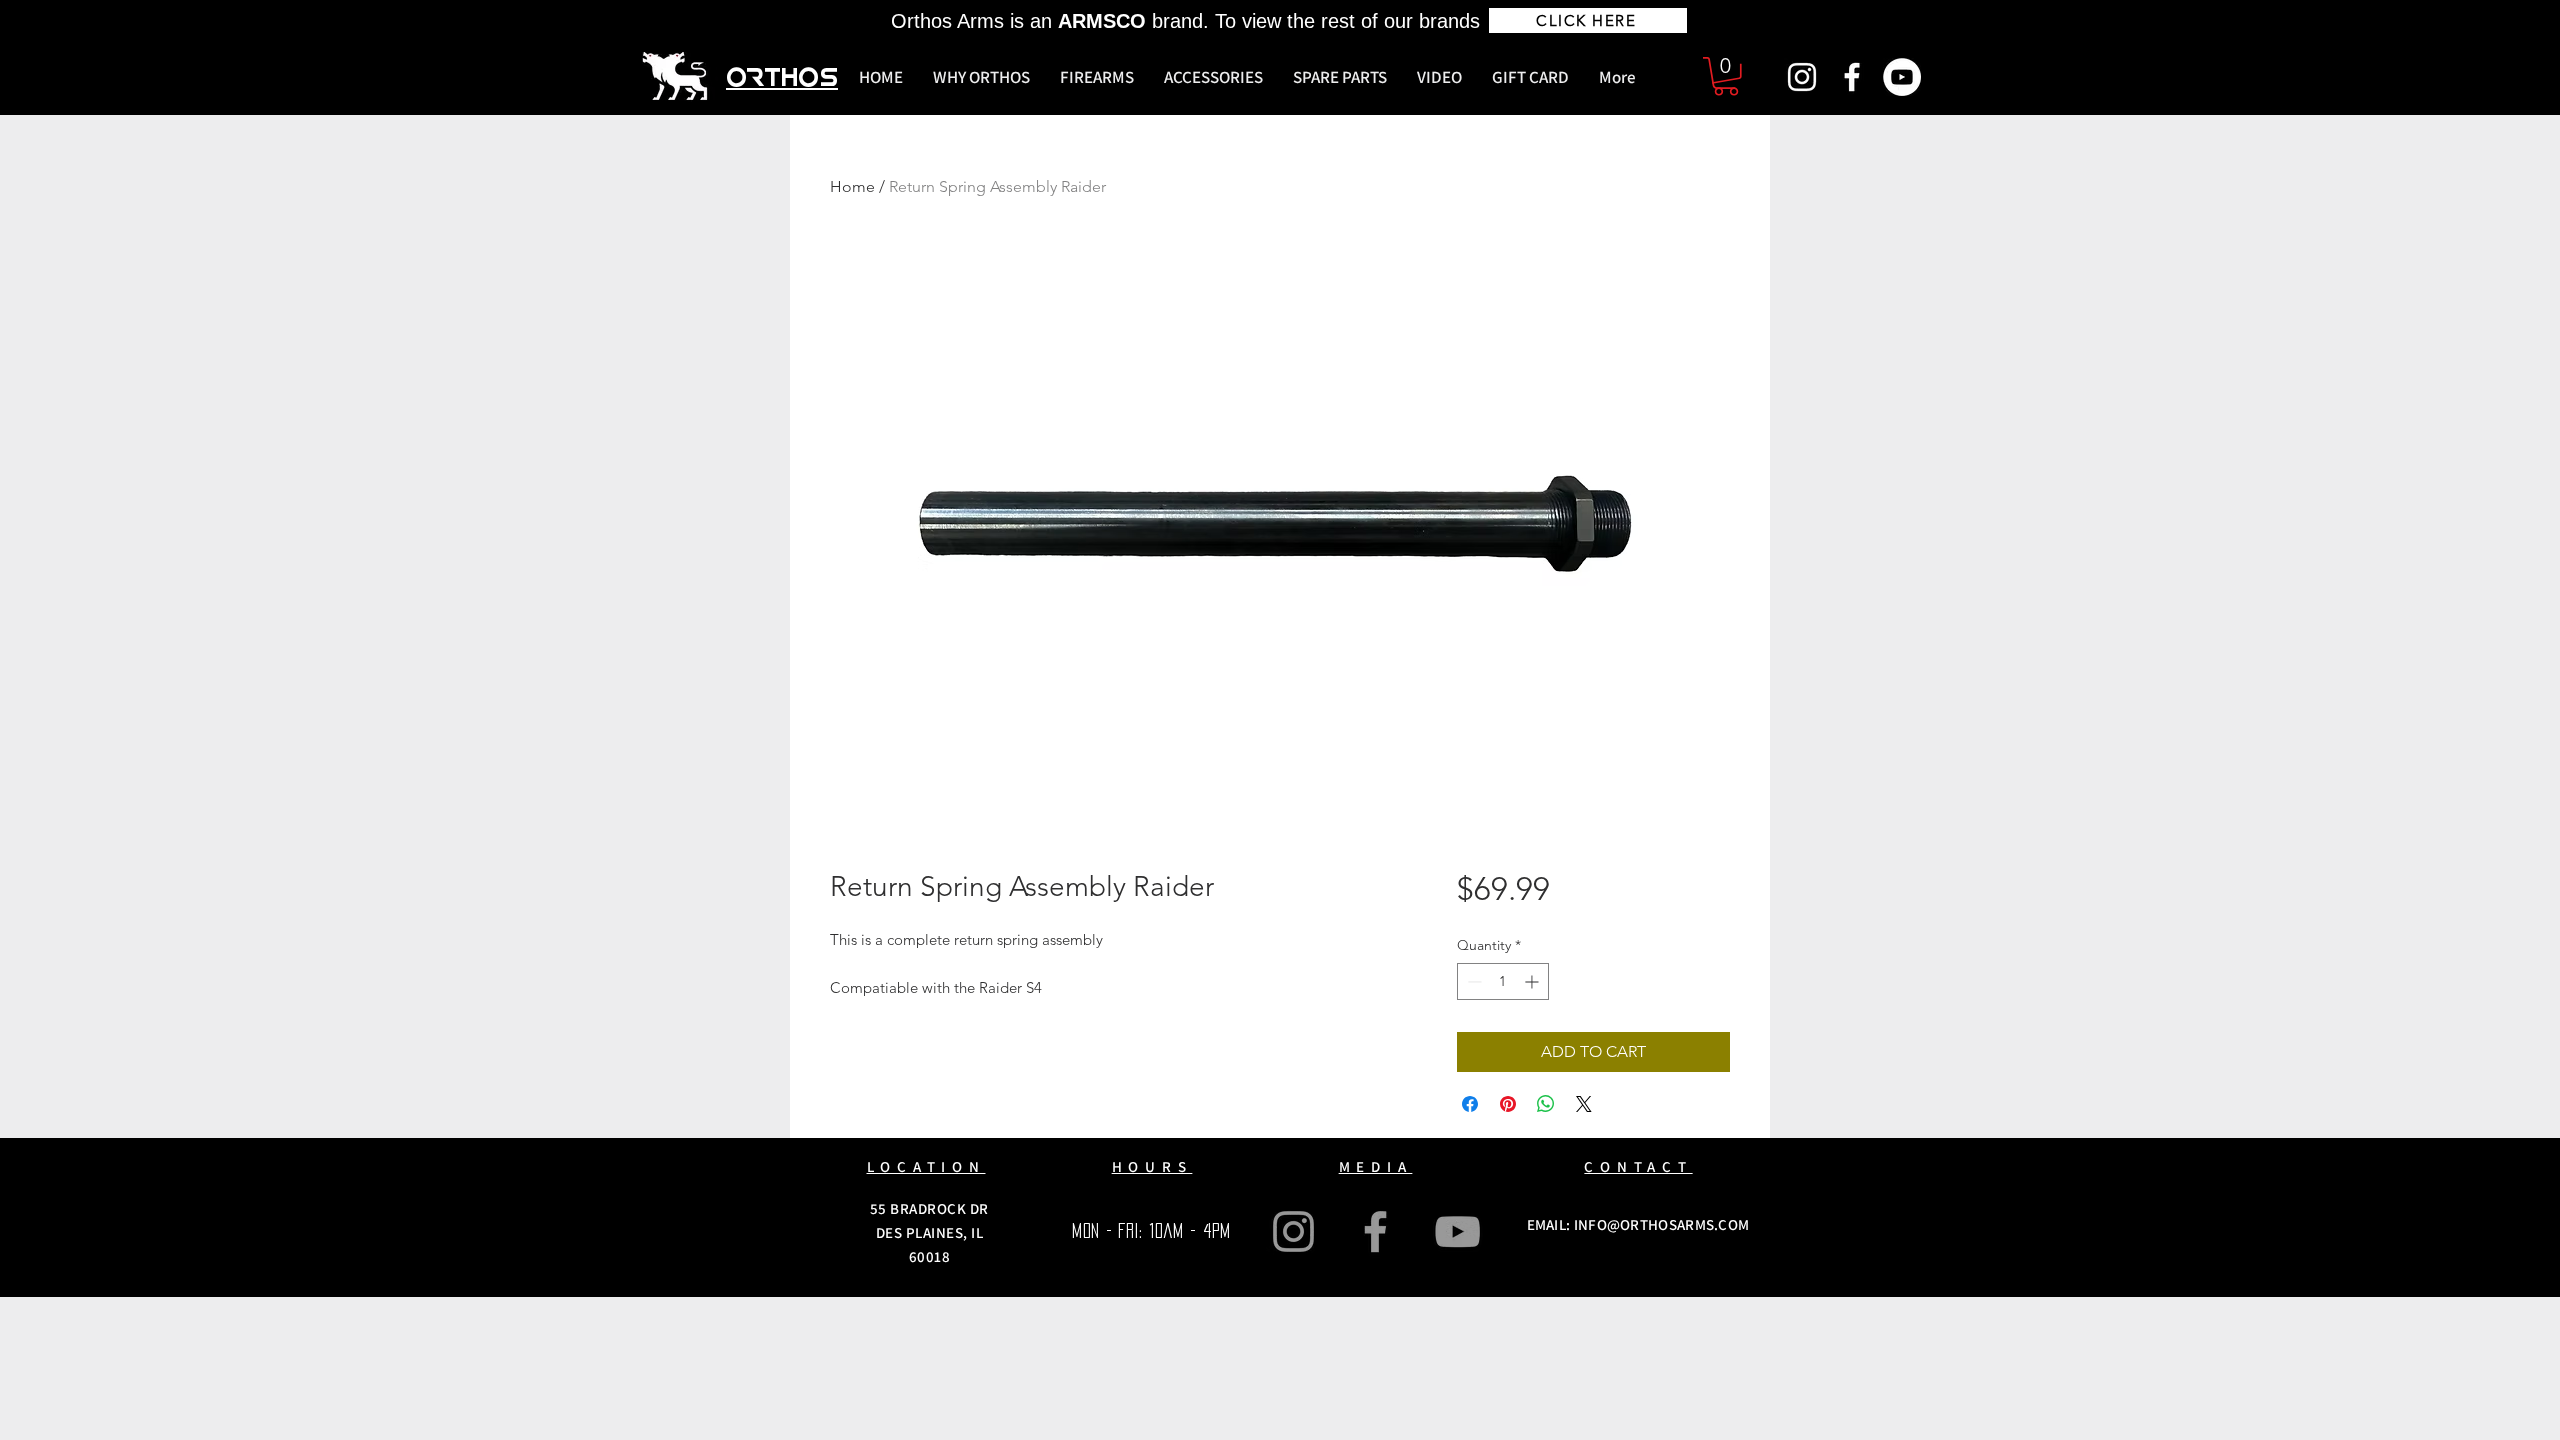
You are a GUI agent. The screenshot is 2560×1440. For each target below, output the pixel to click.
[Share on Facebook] (1470, 1104)
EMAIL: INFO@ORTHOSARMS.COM (1638, 1224)
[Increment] (1533, 981)
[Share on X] (1584, 1104)
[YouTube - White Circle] (1902, 77)
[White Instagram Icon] (1802, 77)
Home (852, 186)
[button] (1726, 76)
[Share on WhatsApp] (1546, 1104)
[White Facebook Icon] (1852, 77)
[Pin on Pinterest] (1508, 1104)
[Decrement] (1472, 981)
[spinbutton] (1503, 981)
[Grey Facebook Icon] (1375, 1231)
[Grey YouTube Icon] (1457, 1231)
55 (880, 1208)
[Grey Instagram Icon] (1293, 1231)
